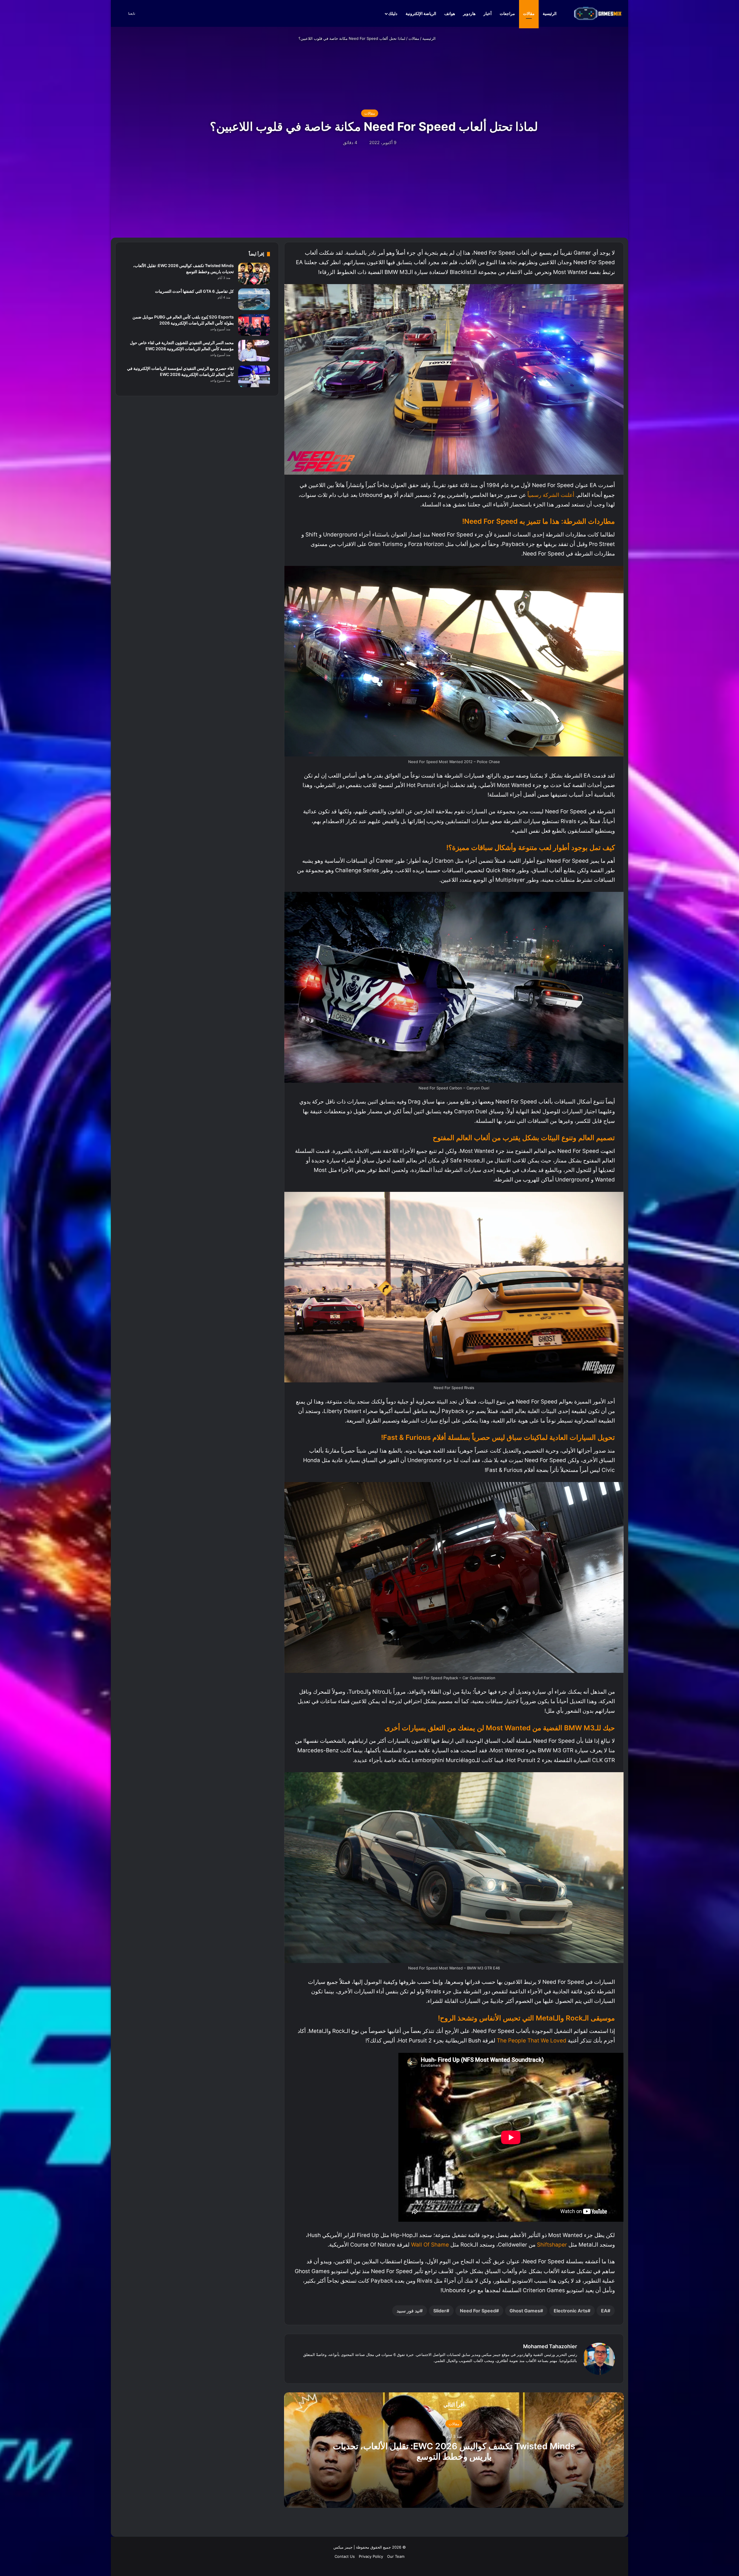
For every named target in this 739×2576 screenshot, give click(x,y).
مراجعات (507, 13)
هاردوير (469, 13)
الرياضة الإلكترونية (421, 13)
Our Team (396, 2556)
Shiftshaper (552, 2245)
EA (604, 2311)
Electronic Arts (571, 2311)
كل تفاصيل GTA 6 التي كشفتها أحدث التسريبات (194, 291)
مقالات (529, 13)
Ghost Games (525, 2311)
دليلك (393, 13)
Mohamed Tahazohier (550, 2346)
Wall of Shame (430, 2245)
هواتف (450, 13)
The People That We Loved (532, 2041)
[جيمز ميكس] (598, 13)
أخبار (488, 13)
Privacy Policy (371, 2556)
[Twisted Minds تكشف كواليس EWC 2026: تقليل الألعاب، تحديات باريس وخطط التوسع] (254, 274)
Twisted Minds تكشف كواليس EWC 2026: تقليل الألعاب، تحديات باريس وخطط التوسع (454, 2451)
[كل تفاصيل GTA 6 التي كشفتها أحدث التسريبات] (254, 299)
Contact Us (345, 2556)
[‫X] (567, 2370)
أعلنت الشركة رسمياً (551, 495)
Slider (440, 2311)
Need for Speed (478, 2311)
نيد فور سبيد (408, 2311)
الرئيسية (550, 13)
